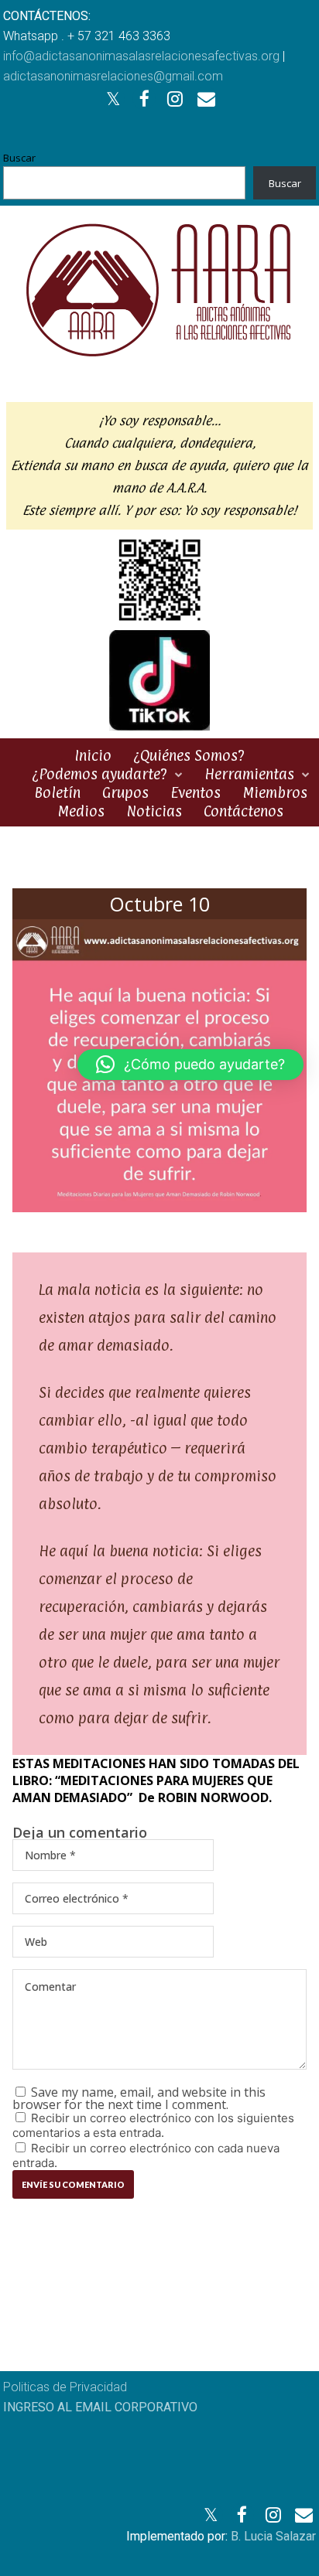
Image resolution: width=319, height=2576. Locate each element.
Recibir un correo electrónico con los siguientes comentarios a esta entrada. (153, 2125)
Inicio (93, 755)
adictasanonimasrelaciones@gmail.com (113, 76)
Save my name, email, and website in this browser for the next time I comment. (139, 2098)
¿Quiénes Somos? (189, 755)
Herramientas (249, 774)
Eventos (196, 792)
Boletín (57, 792)
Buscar (19, 158)
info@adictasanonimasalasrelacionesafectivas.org (141, 56)
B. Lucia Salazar (273, 2536)
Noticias (154, 811)
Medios (81, 811)
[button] (190, 1065)
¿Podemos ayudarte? (99, 774)
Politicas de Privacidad (65, 2387)
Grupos (125, 792)
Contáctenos (244, 811)
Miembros (275, 792)
